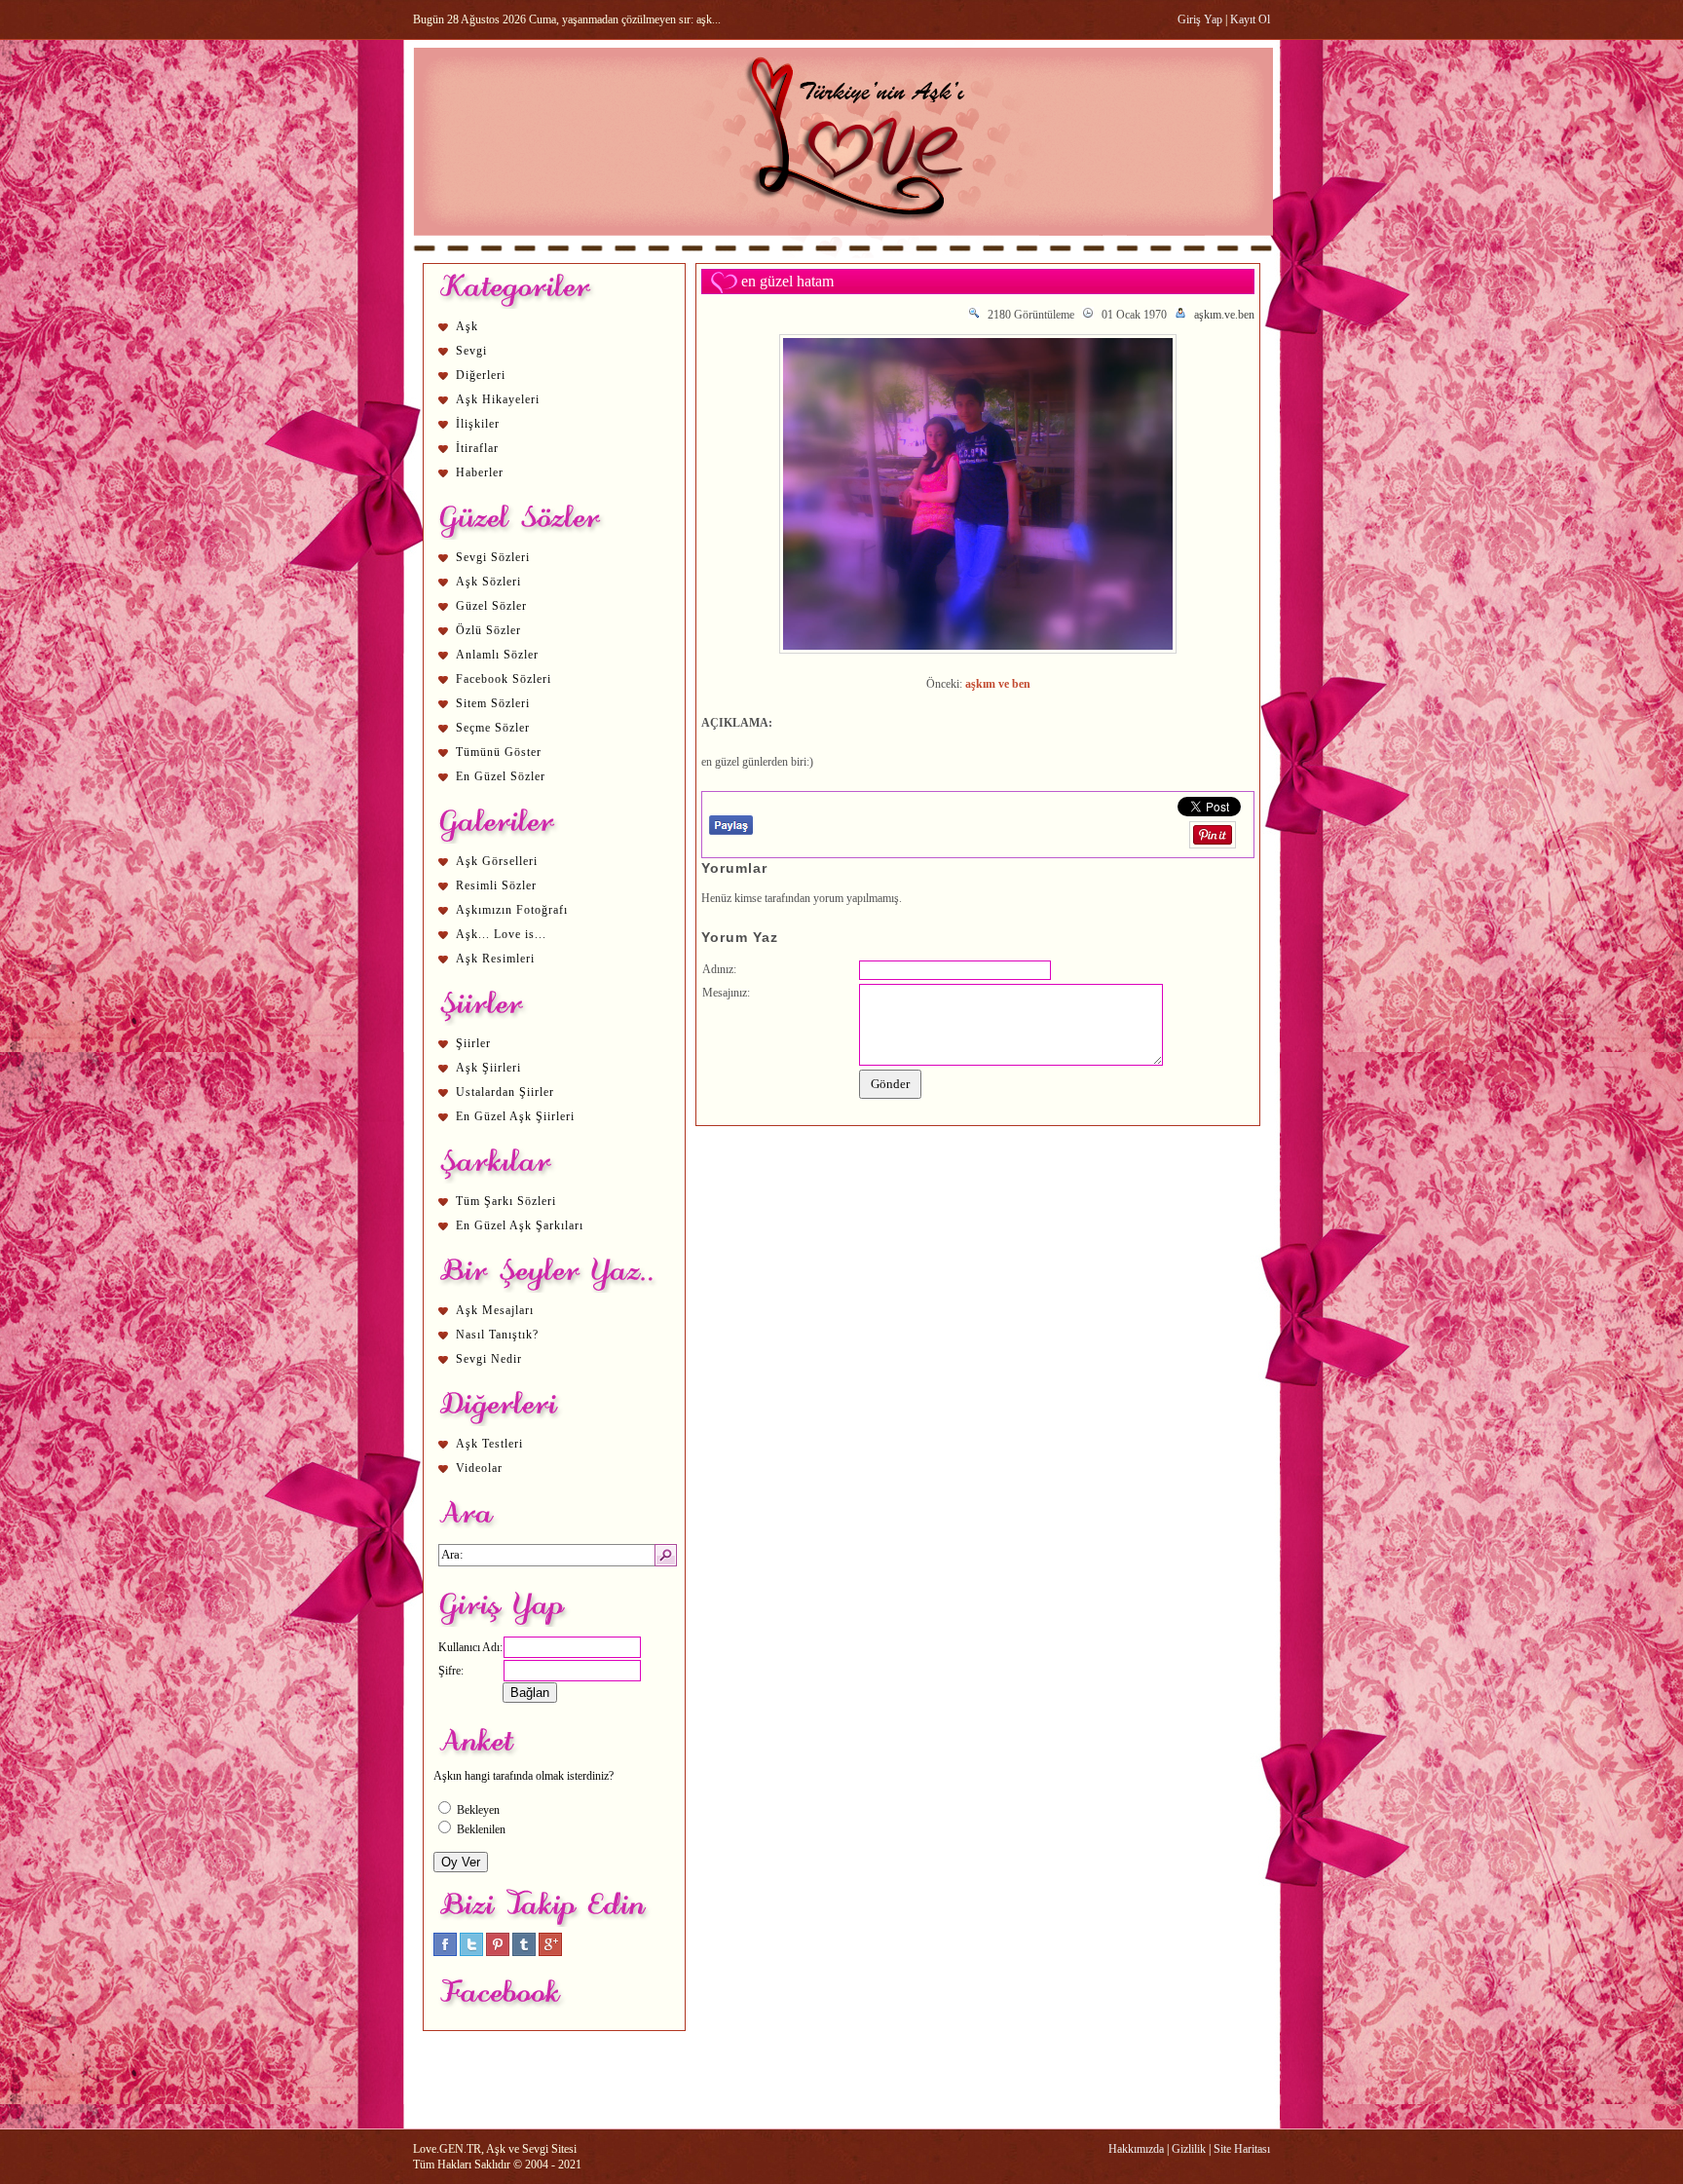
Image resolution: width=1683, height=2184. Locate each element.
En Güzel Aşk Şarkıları (520, 1225)
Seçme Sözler (493, 728)
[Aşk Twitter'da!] (471, 1952)
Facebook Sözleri (504, 679)
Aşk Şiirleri (488, 1068)
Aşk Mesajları (495, 1310)
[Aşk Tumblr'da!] (524, 1952)
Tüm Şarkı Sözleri (506, 1201)
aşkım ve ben (998, 684)
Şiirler (473, 1043)
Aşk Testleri (489, 1444)
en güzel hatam (787, 281)
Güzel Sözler (491, 606)
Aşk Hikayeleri (498, 399)
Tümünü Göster (499, 752)
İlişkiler (478, 424)
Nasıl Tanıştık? (497, 1335)
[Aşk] (843, 254)
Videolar (479, 1468)
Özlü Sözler (488, 630)
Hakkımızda (1136, 2149)
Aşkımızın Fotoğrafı (512, 910)
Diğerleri (481, 375)
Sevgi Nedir (489, 1359)
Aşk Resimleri (495, 959)
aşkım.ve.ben (1224, 315)
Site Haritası (1242, 2149)
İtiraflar (477, 448)
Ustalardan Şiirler (505, 1092)
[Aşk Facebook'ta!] (445, 1952)
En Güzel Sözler (501, 776)
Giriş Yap (1200, 19)
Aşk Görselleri (497, 861)
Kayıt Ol (1250, 19)
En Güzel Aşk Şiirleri (515, 1116)
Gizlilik (1189, 2149)
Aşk (467, 326)
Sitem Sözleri (493, 703)
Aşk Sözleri (488, 582)
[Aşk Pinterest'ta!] (498, 1952)
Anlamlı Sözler (497, 655)
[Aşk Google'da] (550, 1952)
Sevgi (471, 351)
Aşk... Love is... (501, 934)
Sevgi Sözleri (493, 557)
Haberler (480, 472)
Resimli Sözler (496, 885)
